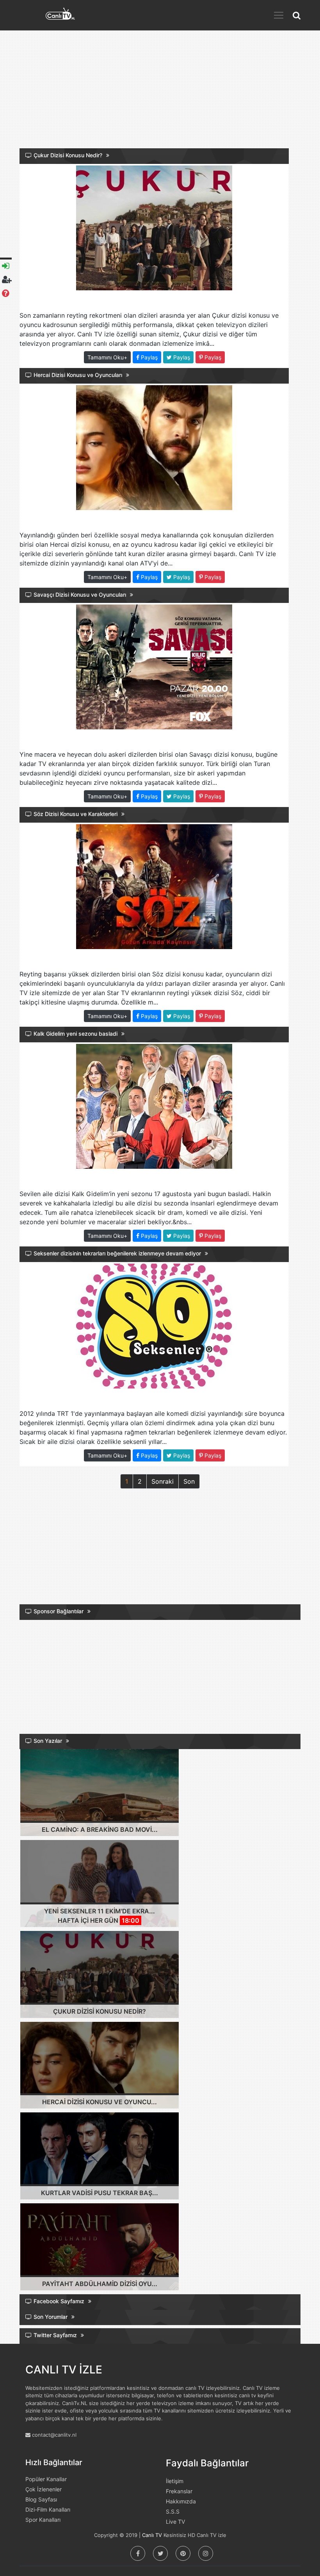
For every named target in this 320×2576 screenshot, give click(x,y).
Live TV (175, 2522)
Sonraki (163, 1481)
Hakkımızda (181, 2501)
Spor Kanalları (43, 2520)
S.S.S (173, 2511)
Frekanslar (179, 2491)
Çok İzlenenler (44, 2489)
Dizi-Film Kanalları (48, 2509)
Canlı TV (152, 2535)
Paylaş (148, 357)
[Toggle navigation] (279, 15)
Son (189, 1481)
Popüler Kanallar (46, 2479)
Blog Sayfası (41, 2499)
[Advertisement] (160, 94)
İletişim (175, 2481)
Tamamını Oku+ (107, 357)
